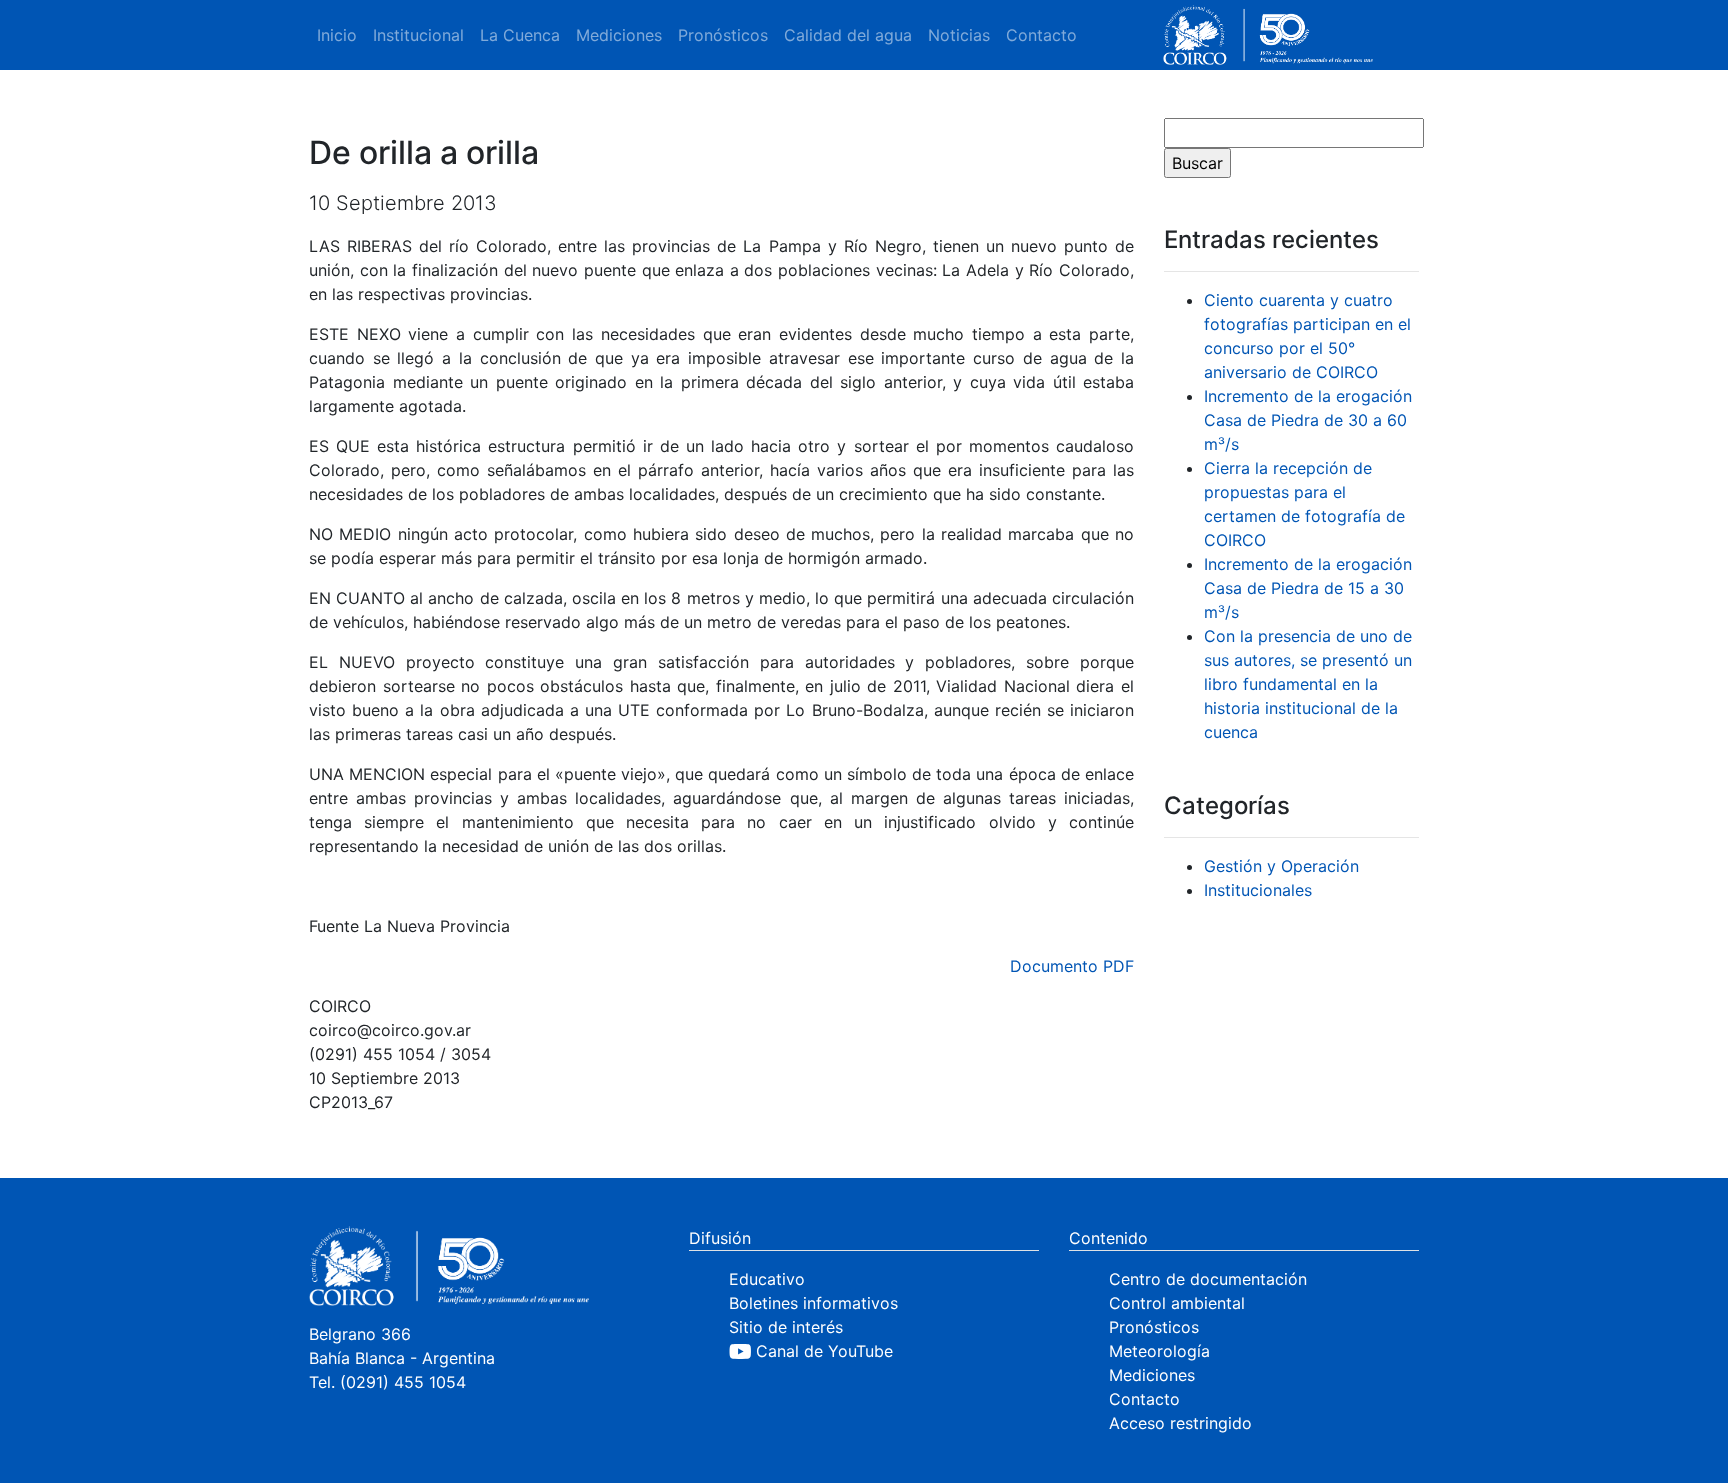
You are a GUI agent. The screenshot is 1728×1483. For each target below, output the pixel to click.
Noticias (959, 35)
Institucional (418, 35)
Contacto (1041, 35)
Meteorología (1159, 1351)
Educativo (767, 1279)
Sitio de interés (786, 1327)
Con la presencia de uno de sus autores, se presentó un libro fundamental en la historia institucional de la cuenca (1308, 684)
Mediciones (619, 35)
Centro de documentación (1208, 1279)
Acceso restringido (1180, 1423)
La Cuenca (520, 35)
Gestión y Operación (1281, 866)
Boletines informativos (813, 1303)
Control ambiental (1177, 1303)
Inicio (337, 35)
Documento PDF (1072, 966)
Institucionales (1258, 890)
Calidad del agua (848, 35)
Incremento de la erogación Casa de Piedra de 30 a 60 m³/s (1308, 420)
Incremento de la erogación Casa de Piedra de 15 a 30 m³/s (1308, 588)
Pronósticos (723, 35)
